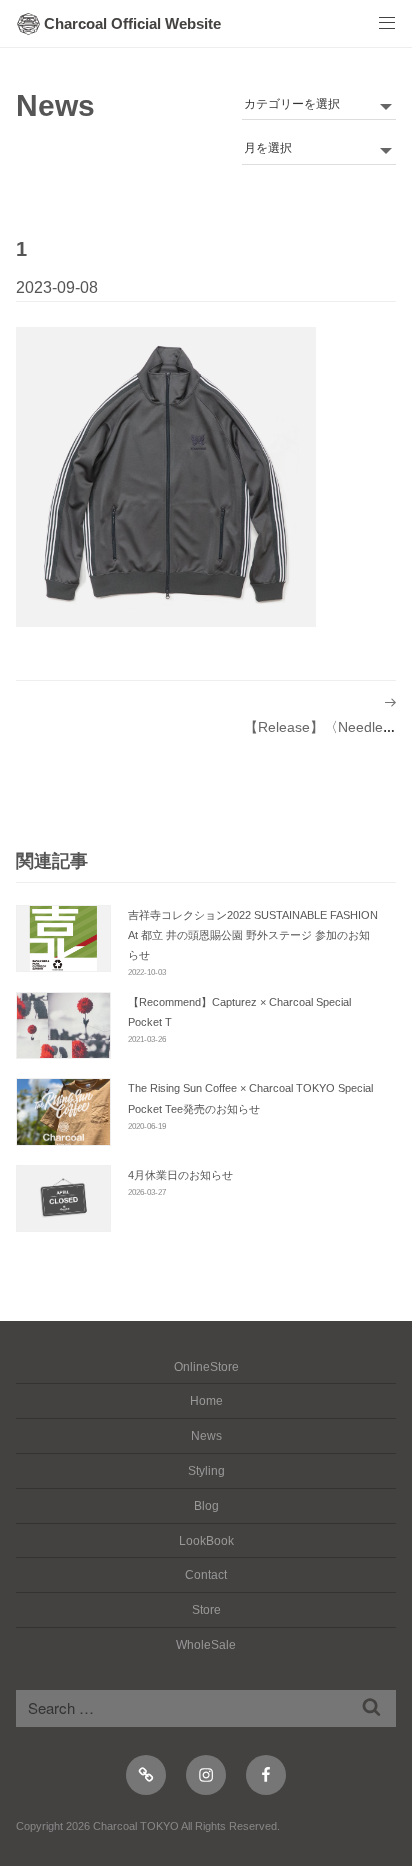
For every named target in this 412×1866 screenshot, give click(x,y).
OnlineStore (206, 1367)
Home (206, 1401)
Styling (206, 1471)
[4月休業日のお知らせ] (63, 1198)
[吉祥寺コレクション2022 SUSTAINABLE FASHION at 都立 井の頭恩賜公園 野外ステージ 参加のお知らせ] (63, 938)
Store (206, 1610)
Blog (206, 1506)
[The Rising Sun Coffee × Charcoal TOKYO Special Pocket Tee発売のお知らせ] (63, 1111)
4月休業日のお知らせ (180, 1175)
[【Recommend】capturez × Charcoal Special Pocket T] (63, 1025)
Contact (206, 1575)
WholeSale (206, 1645)
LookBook (206, 1541)
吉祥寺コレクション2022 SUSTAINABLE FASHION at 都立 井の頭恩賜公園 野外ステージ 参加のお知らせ (253, 935)
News (55, 105)
